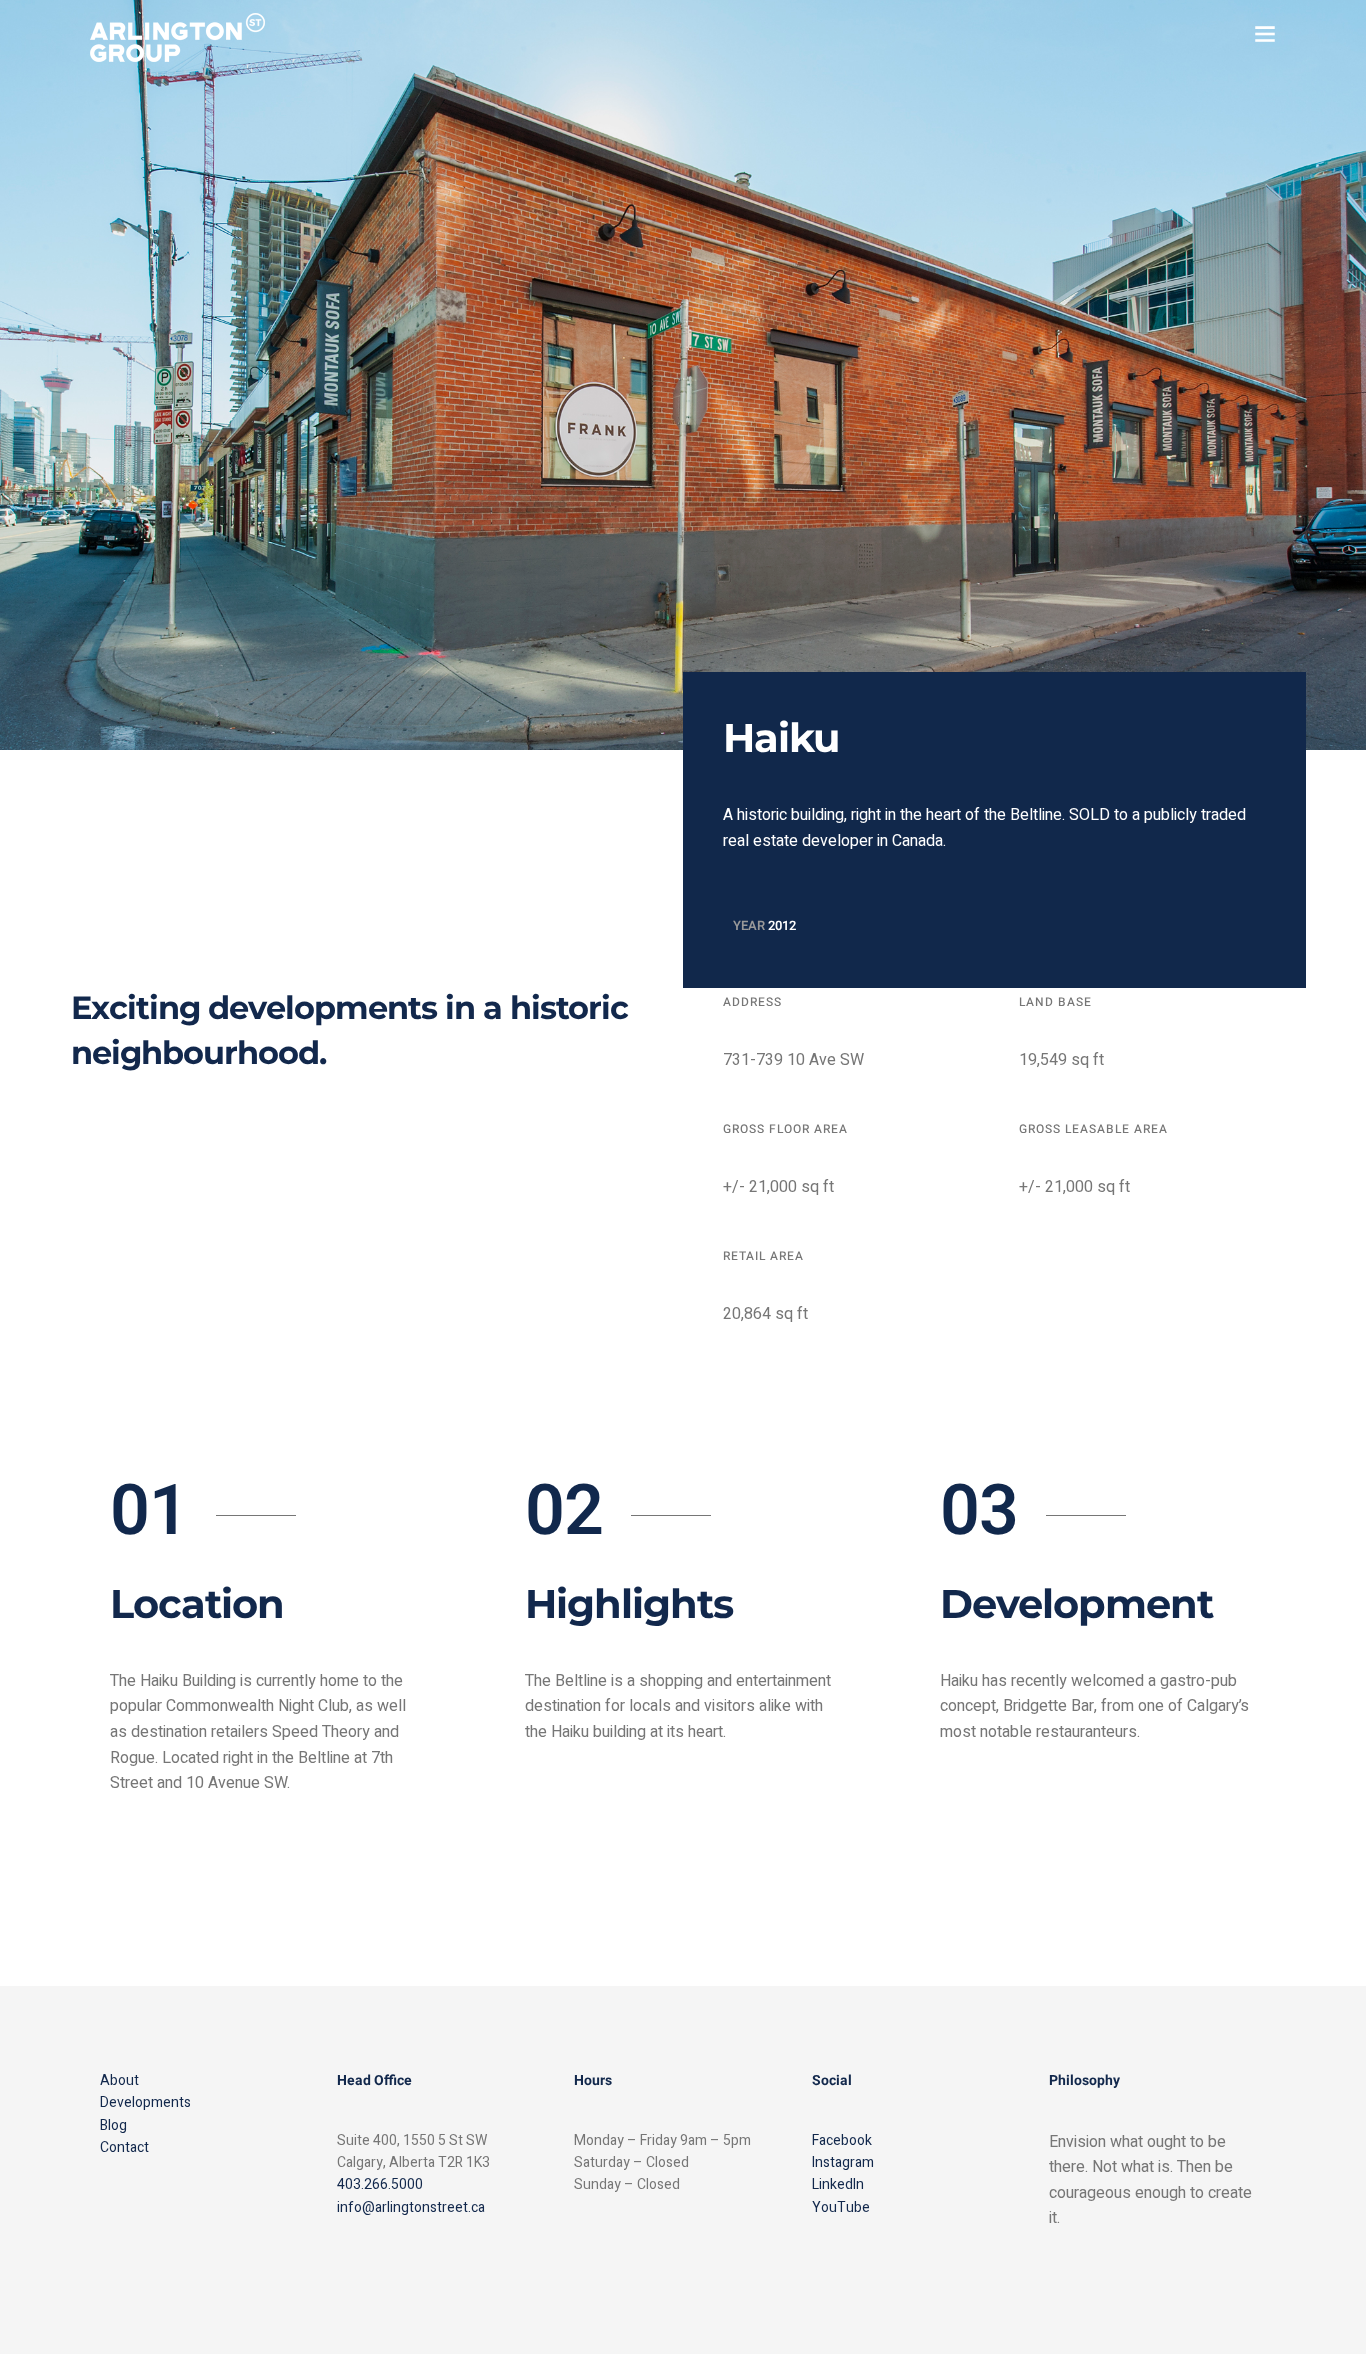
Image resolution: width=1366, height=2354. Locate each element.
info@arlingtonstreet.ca (411, 2207)
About (119, 2080)
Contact (124, 2147)
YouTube (841, 2207)
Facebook (842, 2140)
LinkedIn (838, 2184)
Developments (145, 2102)
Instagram (843, 2162)
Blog (113, 2125)
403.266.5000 (380, 2184)
